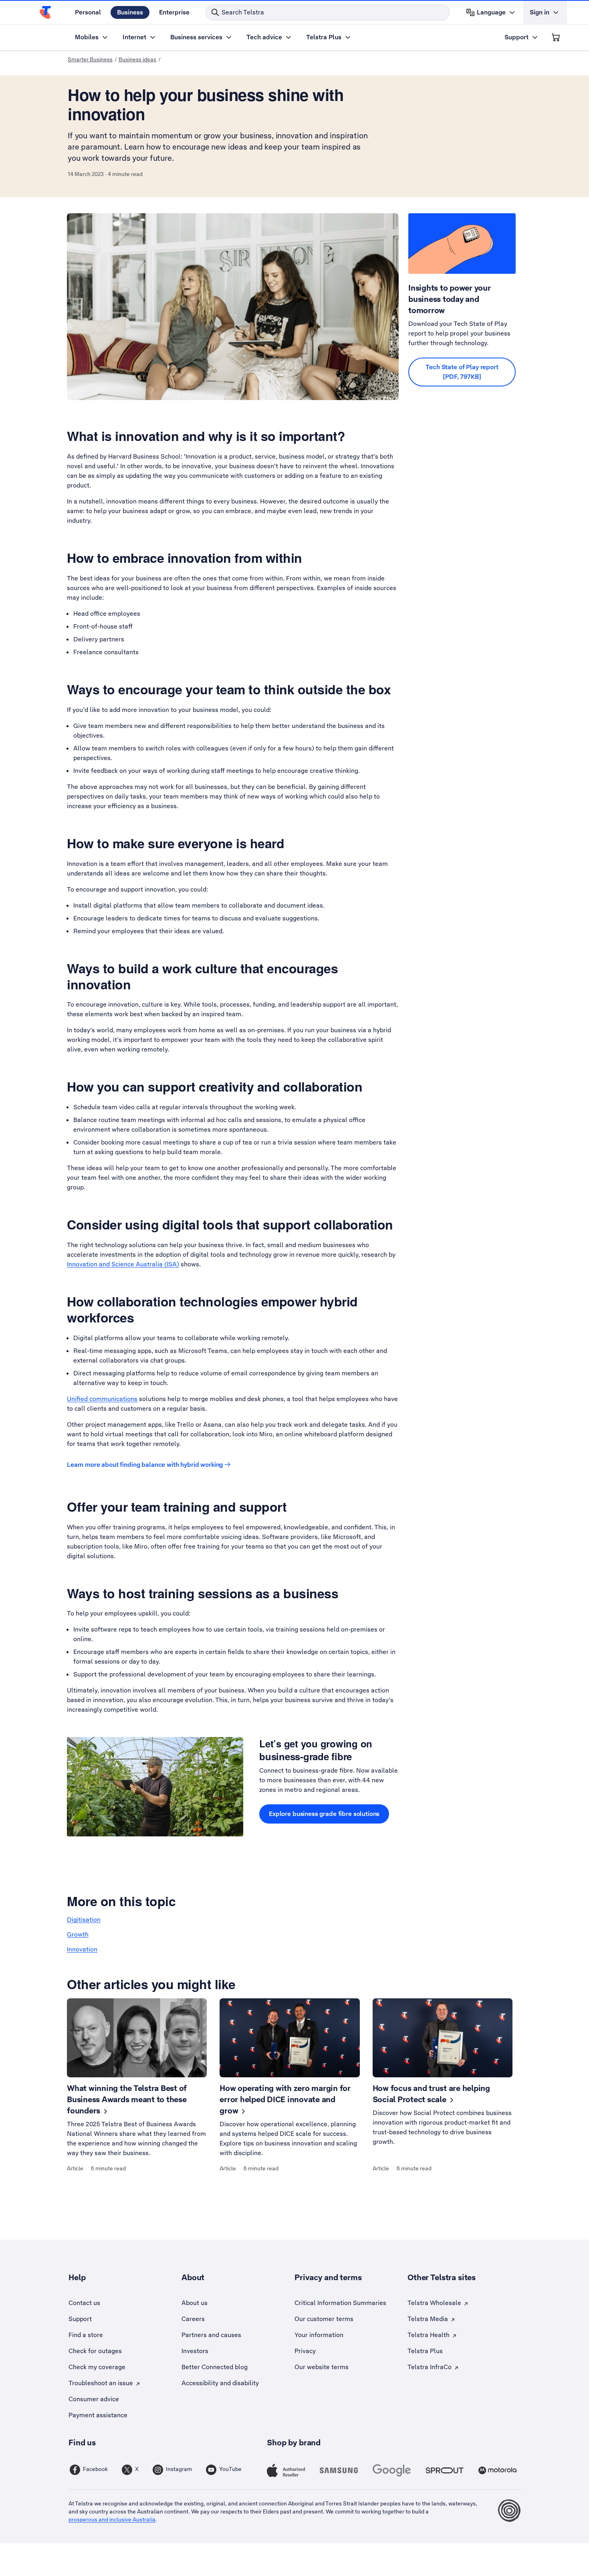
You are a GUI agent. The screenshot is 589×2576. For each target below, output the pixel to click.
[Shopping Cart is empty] (556, 37)
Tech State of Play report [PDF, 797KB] (462, 372)
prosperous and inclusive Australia (112, 2519)
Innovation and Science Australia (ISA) (123, 1264)
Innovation (82, 1949)
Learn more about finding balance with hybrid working (145, 1465)
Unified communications (102, 1399)
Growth (78, 1934)
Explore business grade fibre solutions (324, 1814)
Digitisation (84, 1920)
